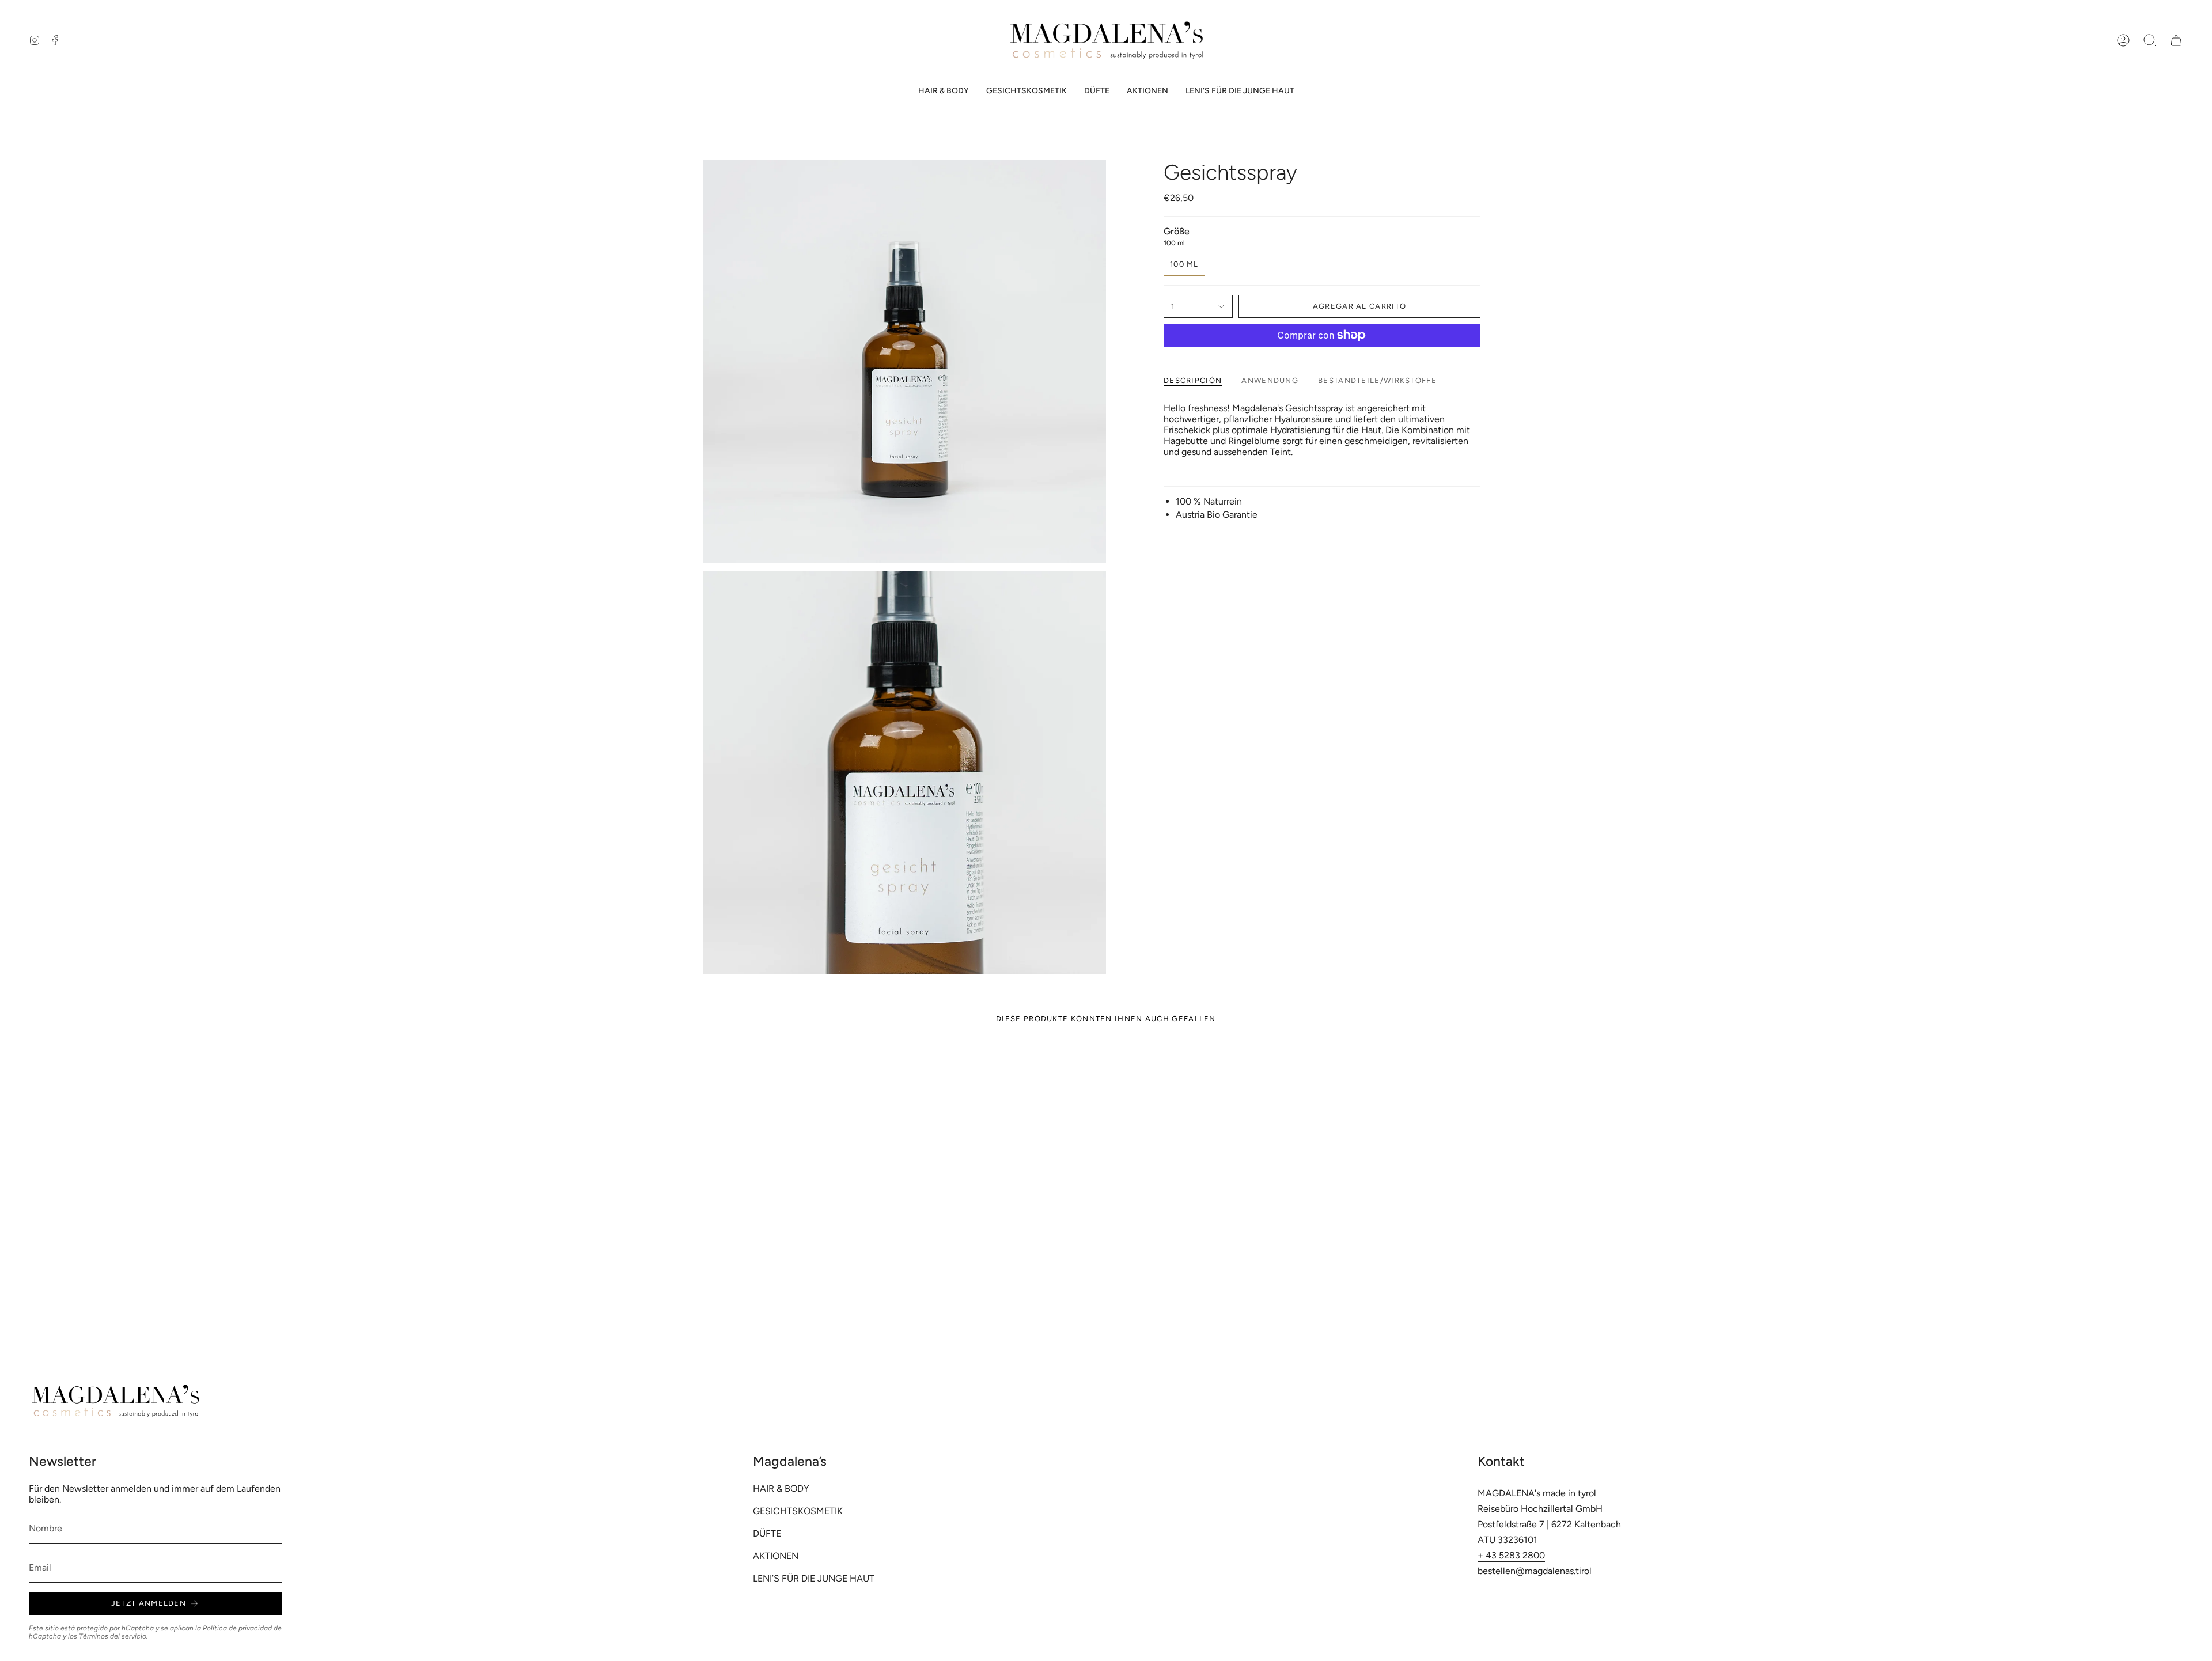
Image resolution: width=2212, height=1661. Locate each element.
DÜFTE (767, 1533)
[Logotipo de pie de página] (115, 1401)
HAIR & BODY (781, 1489)
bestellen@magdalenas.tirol (1535, 1571)
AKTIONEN (776, 1556)
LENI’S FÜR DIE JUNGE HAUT (814, 1578)
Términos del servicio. (113, 1636)
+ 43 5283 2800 (1511, 1555)
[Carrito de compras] (2176, 40)
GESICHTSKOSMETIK (798, 1511)
